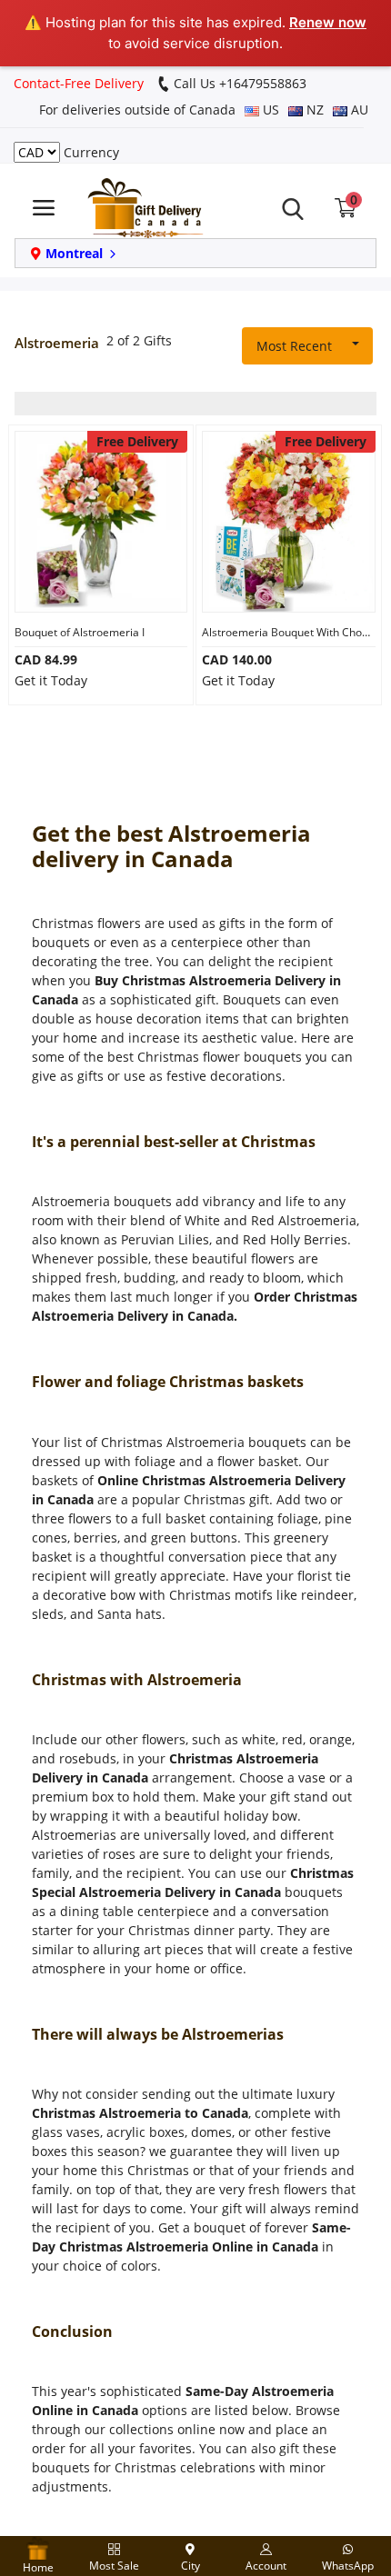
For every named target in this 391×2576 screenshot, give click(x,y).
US (269, 110)
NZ (313, 110)
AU (358, 110)
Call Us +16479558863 (238, 83)
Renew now (328, 22)
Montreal (74, 253)
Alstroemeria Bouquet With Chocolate (289, 632)
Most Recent (294, 346)
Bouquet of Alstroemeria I (80, 632)
